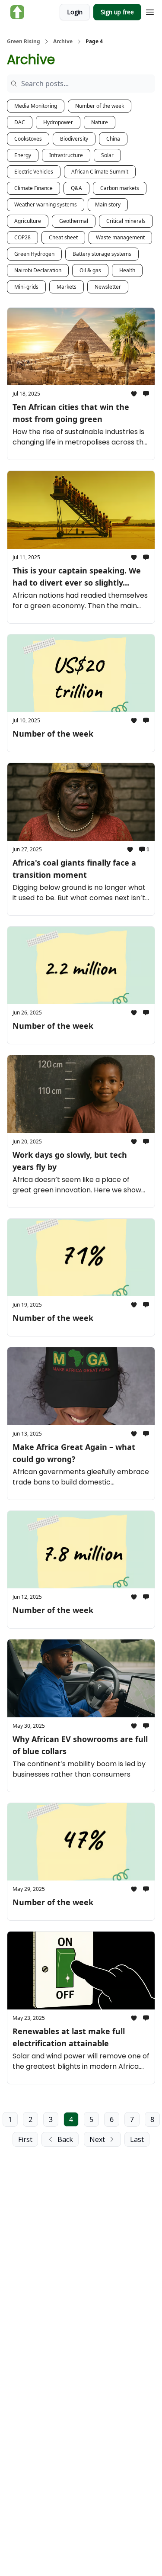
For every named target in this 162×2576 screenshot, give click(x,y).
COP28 (22, 237)
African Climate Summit (100, 172)
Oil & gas (90, 270)
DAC (20, 122)
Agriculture (28, 221)
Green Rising (24, 42)
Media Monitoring (36, 106)
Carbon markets (120, 188)
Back (65, 2139)
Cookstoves (28, 139)
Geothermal (74, 221)
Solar (107, 155)
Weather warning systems (46, 204)
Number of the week (100, 106)
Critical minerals (126, 221)
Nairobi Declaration (38, 270)
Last (137, 2139)
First (25, 2139)
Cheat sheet (63, 237)
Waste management (120, 237)
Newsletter (108, 287)
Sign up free (117, 12)
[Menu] (150, 11)
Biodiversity (74, 139)
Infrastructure (66, 155)
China (113, 139)
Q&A (76, 188)
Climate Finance (33, 188)
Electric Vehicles (34, 172)
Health (127, 270)
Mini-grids (26, 287)
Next (97, 2139)
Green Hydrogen (34, 254)
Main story (108, 204)
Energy (23, 155)
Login (75, 12)
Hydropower (58, 122)
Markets (67, 287)
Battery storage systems (102, 254)
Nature (100, 122)
